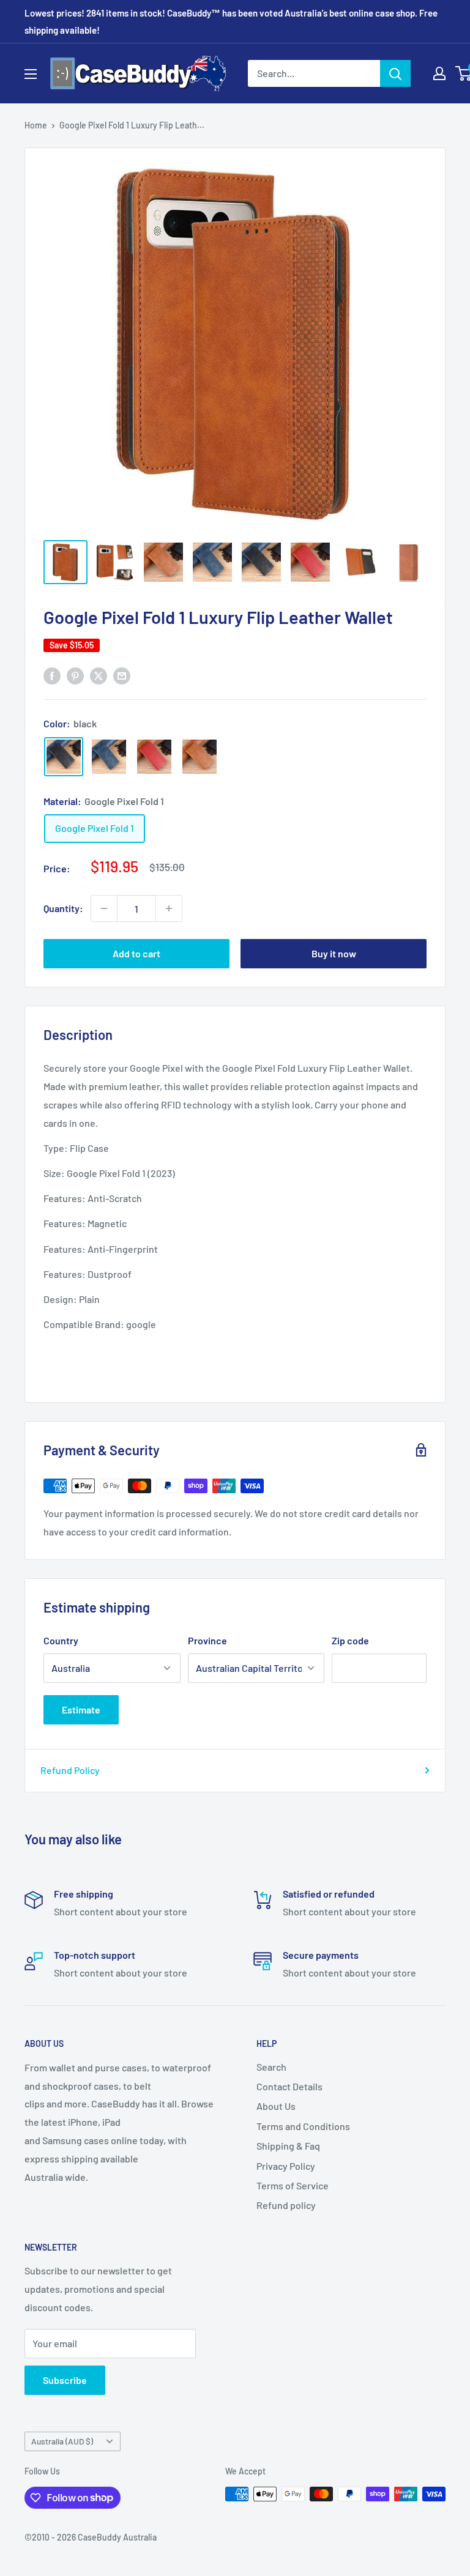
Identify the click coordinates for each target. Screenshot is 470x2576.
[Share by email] (122, 675)
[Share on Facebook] (52, 675)
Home (36, 125)
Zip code (350, 1640)
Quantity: (63, 908)
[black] (64, 757)
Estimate (81, 1709)
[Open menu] (31, 74)
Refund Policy (70, 1770)
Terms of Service (293, 2185)
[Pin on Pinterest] (75, 675)
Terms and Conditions (303, 2126)
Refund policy (286, 2205)
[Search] (395, 73)
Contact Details (289, 2086)
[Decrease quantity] (104, 908)
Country (61, 1640)
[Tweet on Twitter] (99, 675)
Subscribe (65, 2380)
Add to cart (136, 953)
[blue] (109, 757)
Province (207, 1640)
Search (271, 2067)
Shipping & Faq (288, 2146)
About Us (276, 2106)
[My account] (439, 73)
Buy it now (334, 953)
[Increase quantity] (169, 908)
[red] (154, 757)
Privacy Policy (286, 2166)
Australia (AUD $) (62, 2441)
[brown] (200, 757)
